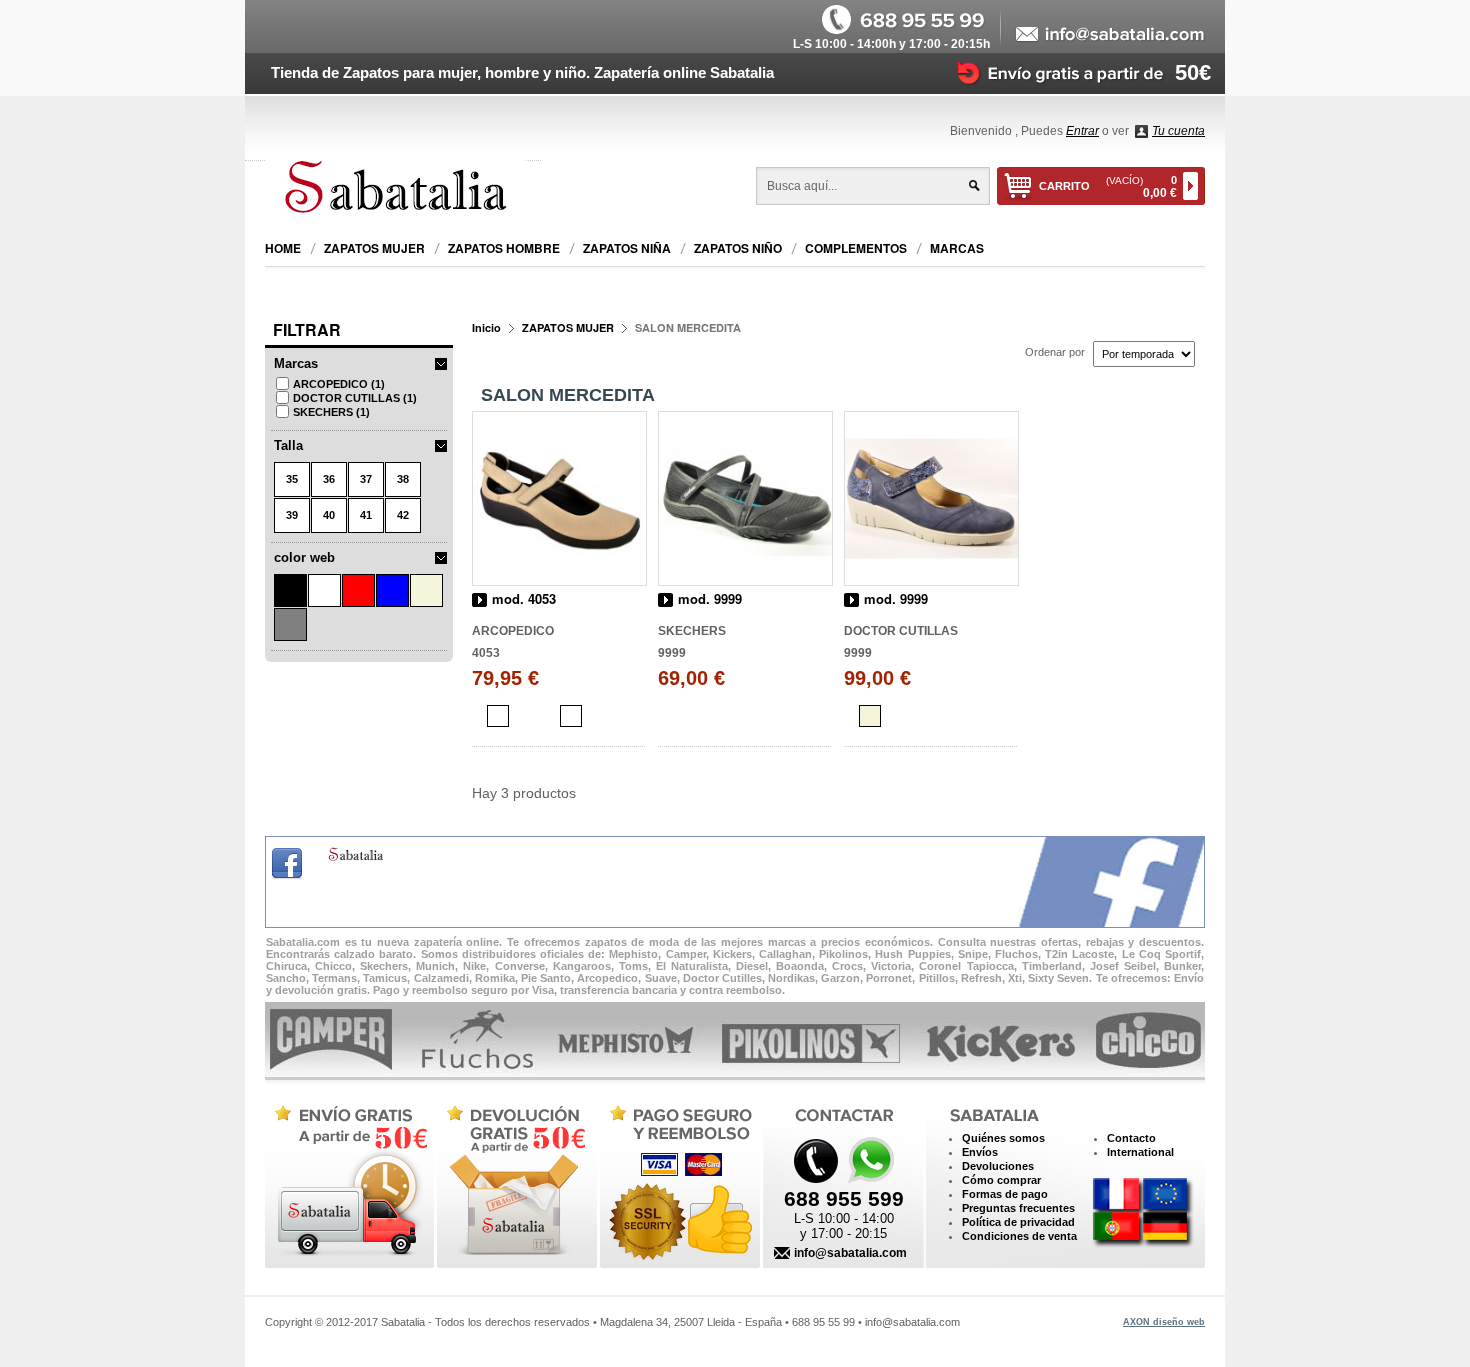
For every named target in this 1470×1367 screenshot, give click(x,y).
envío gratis (348, 1182)
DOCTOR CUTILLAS (355, 398)
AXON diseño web (1164, 1322)
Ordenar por (1055, 352)
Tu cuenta (1178, 131)
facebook (287, 864)
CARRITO (1108, 187)
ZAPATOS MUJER (568, 327)
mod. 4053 (524, 599)
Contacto (1131, 1138)
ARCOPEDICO (339, 384)
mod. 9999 (710, 599)
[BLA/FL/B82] (498, 716)
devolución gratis (514, 1182)
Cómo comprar (1001, 1180)
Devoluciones (998, 1166)
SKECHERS (331, 412)
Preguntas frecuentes (1018, 1208)
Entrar (1082, 131)
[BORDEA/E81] (571, 716)
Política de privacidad (1018, 1222)
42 (403, 515)
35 (292, 479)
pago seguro (675, 1182)
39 (292, 515)
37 (366, 479)
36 (329, 479)
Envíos (980, 1152)
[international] (1143, 1213)
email (1111, 35)
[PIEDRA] (870, 716)
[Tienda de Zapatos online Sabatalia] (403, 190)
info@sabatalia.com (850, 1253)
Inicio (486, 327)
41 (366, 515)
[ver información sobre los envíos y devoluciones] (1073, 72)
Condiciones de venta (1019, 1236)
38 (403, 479)
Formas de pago (1005, 1194)
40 (329, 515)
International (1140, 1152)
